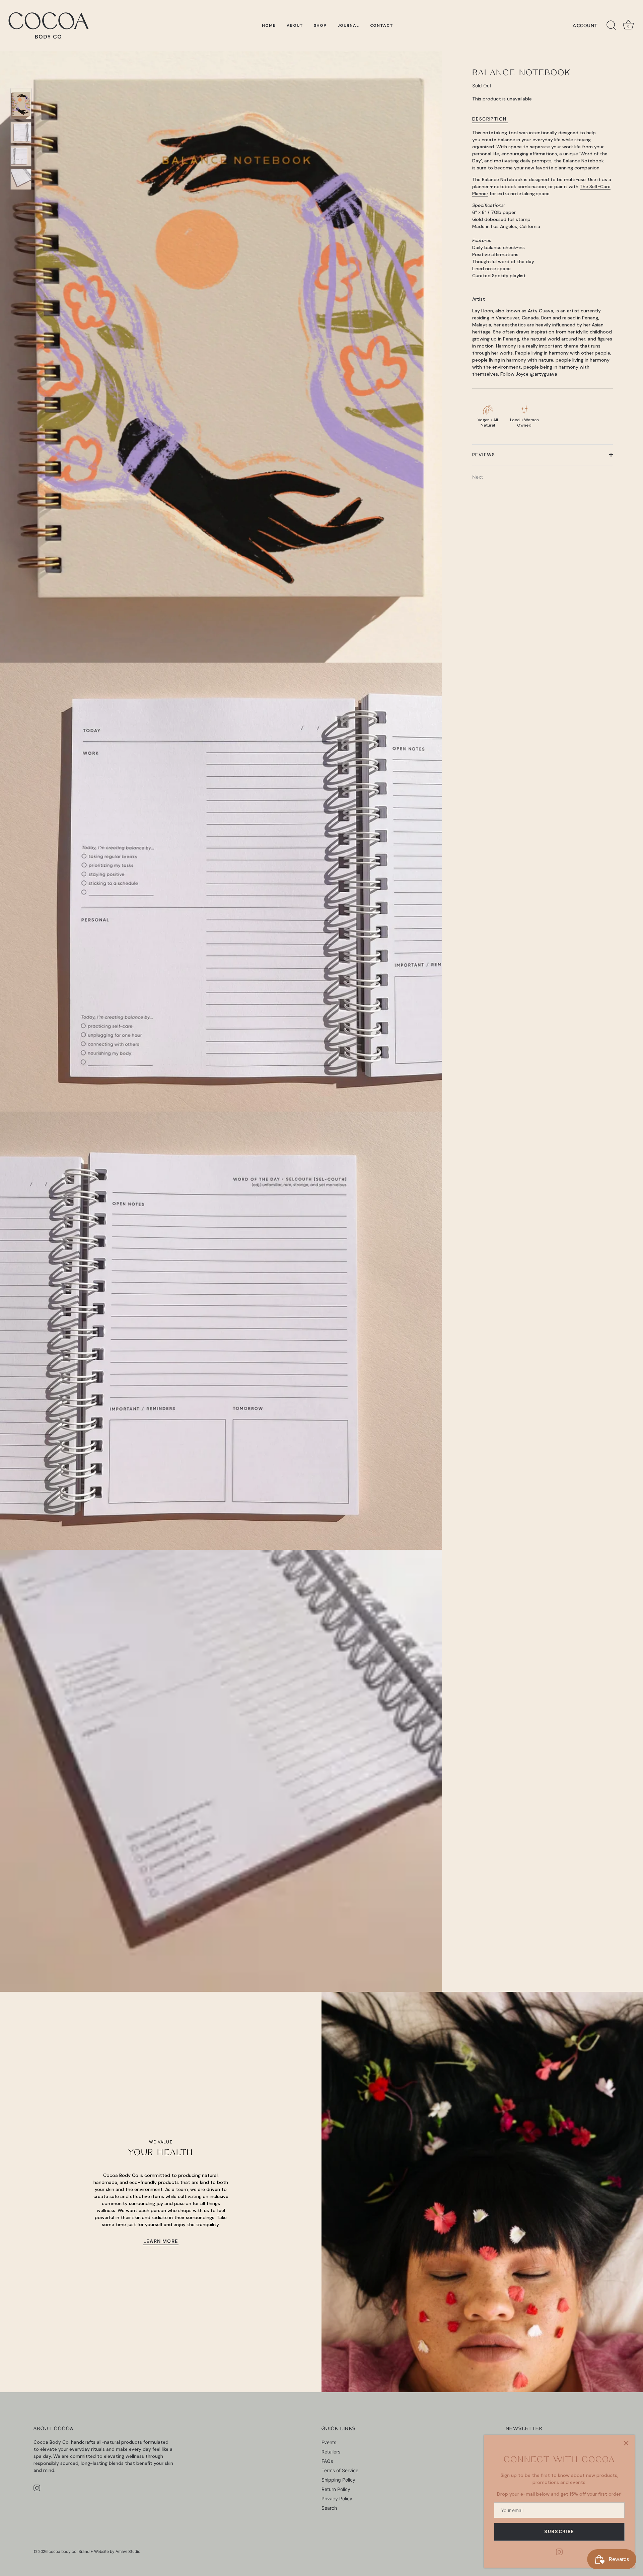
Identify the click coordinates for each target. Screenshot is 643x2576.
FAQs (327, 2461)
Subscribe (559, 2532)
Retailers (331, 2452)
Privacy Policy (337, 2498)
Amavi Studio (128, 2551)
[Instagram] (559, 2551)
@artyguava (544, 374)
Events (329, 2442)
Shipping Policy (338, 2480)
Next (478, 477)
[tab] (493, 119)
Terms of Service (340, 2470)
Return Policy (336, 2489)
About (295, 25)
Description (489, 119)
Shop (320, 25)
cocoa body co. (63, 2551)
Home (269, 25)
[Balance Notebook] (21, 104)
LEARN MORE (161, 2241)
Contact (382, 25)
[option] (21, 104)
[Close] (626, 2443)
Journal (348, 25)
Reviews (484, 455)
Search (329, 2508)
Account (585, 26)
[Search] (611, 25)
